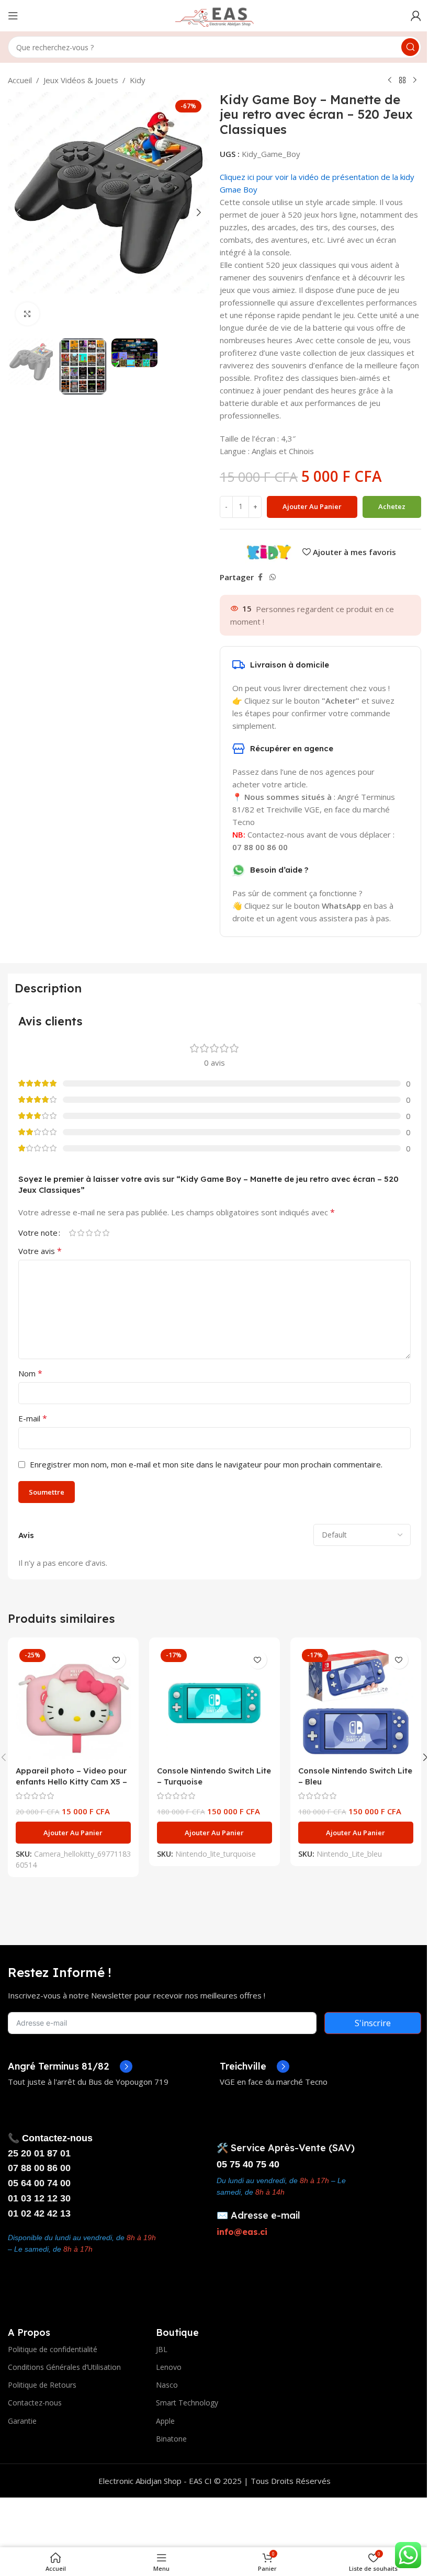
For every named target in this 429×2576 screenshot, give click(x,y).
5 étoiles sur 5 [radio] (106, 1233)
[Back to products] (402, 81)
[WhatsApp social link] (273, 577)
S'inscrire (373, 2023)
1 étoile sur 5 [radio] (72, 1233)
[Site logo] (214, 15)
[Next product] (415, 81)
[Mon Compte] (416, 16)
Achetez (392, 506)
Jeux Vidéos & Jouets (81, 80)
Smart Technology (187, 2403)
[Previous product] (390, 81)
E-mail (33, 1418)
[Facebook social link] (260, 577)
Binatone (171, 2439)
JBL (162, 2349)
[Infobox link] (70, 2066)
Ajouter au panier (312, 506)
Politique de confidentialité (53, 2349)
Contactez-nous (35, 2403)
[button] (18, 212)
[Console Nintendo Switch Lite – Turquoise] (214, 1703)
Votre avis (40, 1251)
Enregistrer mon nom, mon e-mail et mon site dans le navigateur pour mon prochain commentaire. (206, 1464)
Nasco (167, 2385)
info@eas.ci (242, 2232)
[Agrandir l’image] (27, 314)
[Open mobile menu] (13, 16)
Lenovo (169, 2367)
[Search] (410, 47)
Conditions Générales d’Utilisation (64, 2367)
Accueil (20, 80)
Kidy (138, 80)
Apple (165, 2421)
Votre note (38, 1233)
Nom (30, 1373)
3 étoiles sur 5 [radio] (89, 1233)
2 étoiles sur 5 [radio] (81, 1233)
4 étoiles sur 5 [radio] (97, 1233)
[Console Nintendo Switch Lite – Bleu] (356, 1703)
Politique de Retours (42, 2385)
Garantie (22, 2421)
